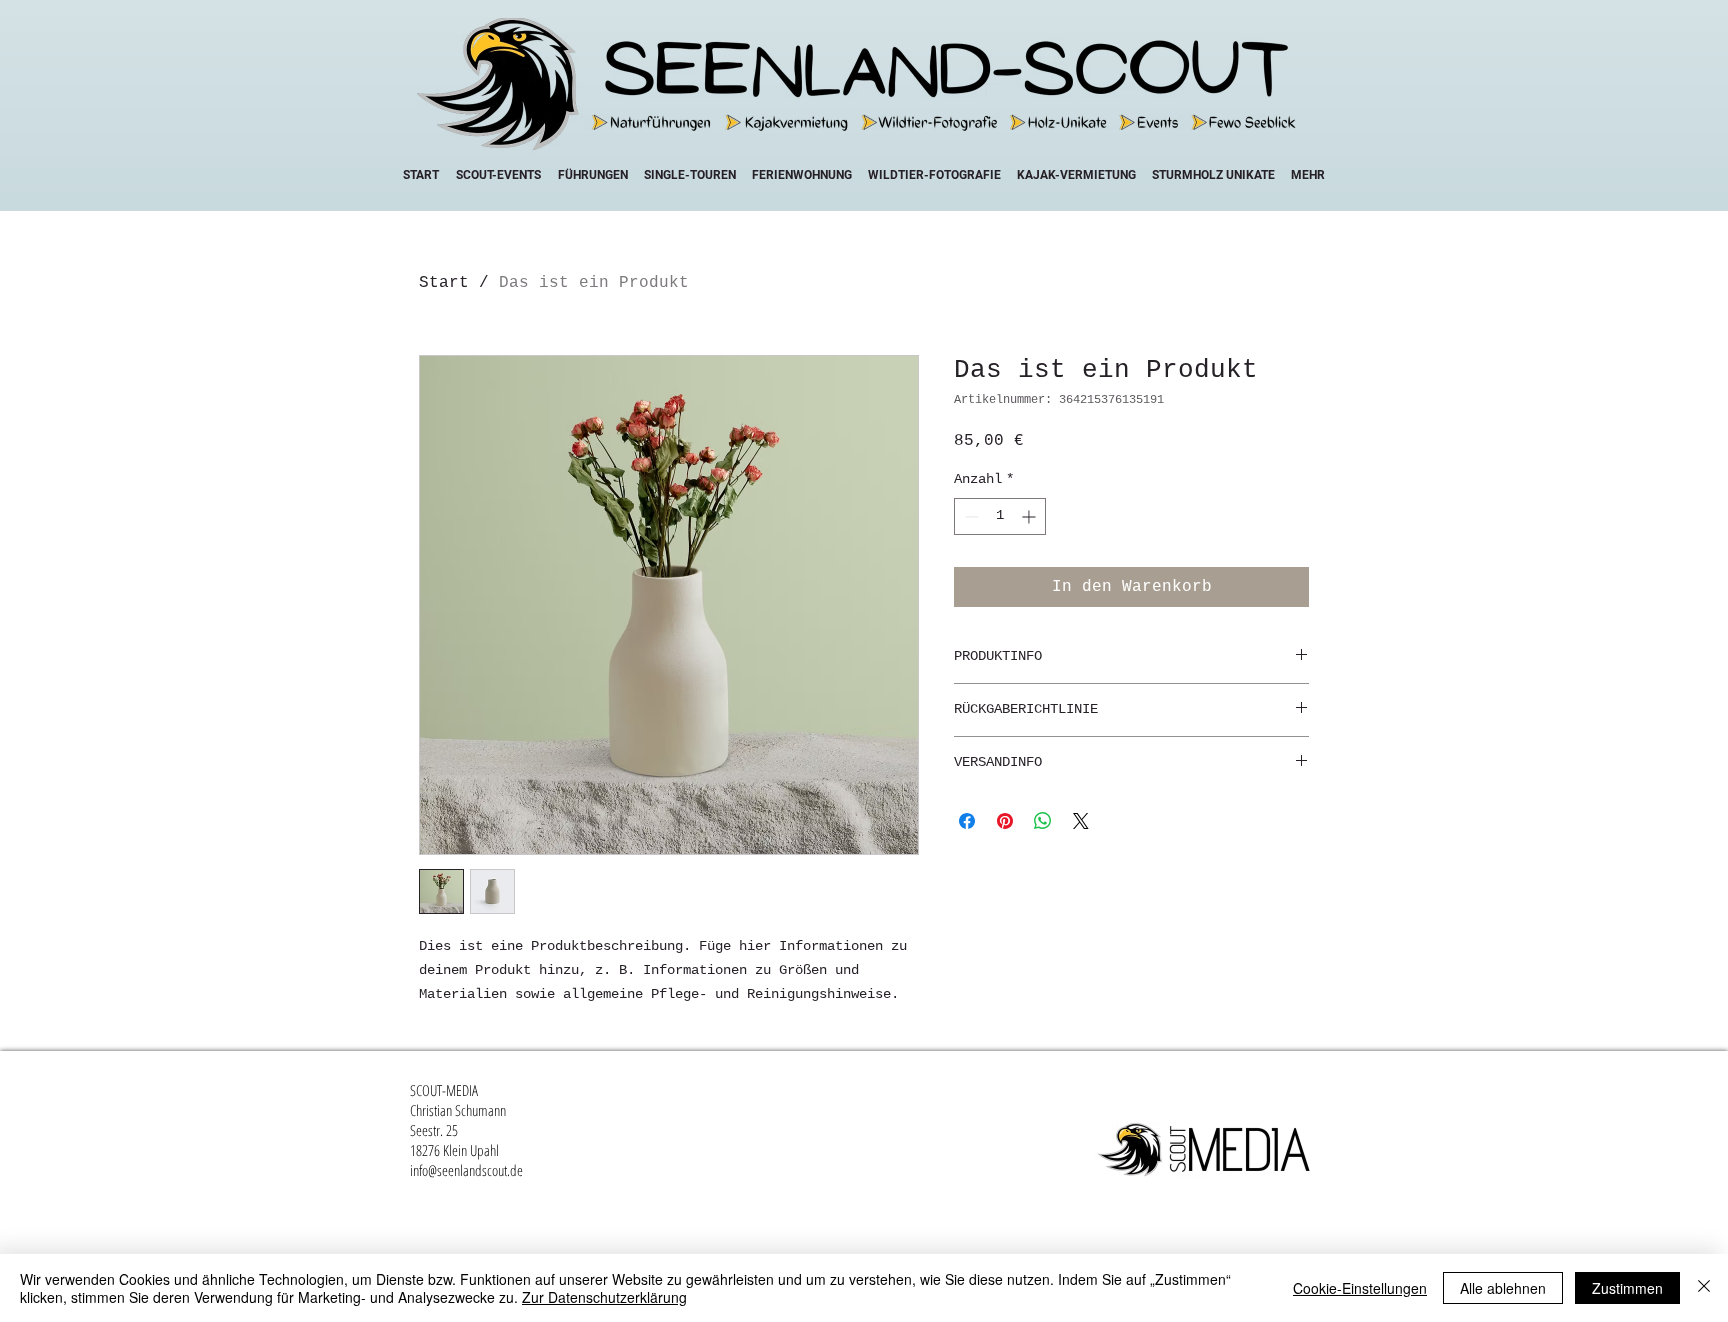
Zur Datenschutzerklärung (604, 1297)
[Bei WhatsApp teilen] (1043, 821)
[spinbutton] (1000, 516)
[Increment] (1030, 516)
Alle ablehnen (1503, 1288)
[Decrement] (969, 516)
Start (444, 283)
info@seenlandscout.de (466, 1170)
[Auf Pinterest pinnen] (1005, 821)
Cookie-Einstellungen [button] (1360, 1288)
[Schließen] (1704, 1288)
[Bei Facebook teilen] (967, 821)
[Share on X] (1081, 821)
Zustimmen (1627, 1288)
